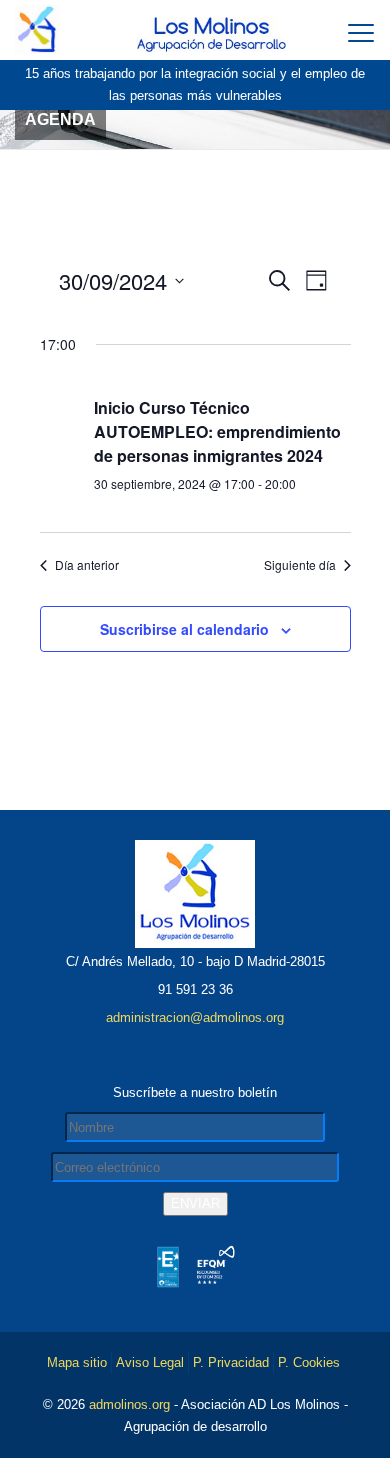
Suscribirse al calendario (184, 629)
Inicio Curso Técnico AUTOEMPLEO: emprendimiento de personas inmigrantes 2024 (217, 431)
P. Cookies (309, 1362)
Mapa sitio (77, 1362)
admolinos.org (129, 1404)
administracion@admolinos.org (195, 1017)
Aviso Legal (150, 1362)
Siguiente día (300, 565)
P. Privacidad (231, 1362)
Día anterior (87, 565)
